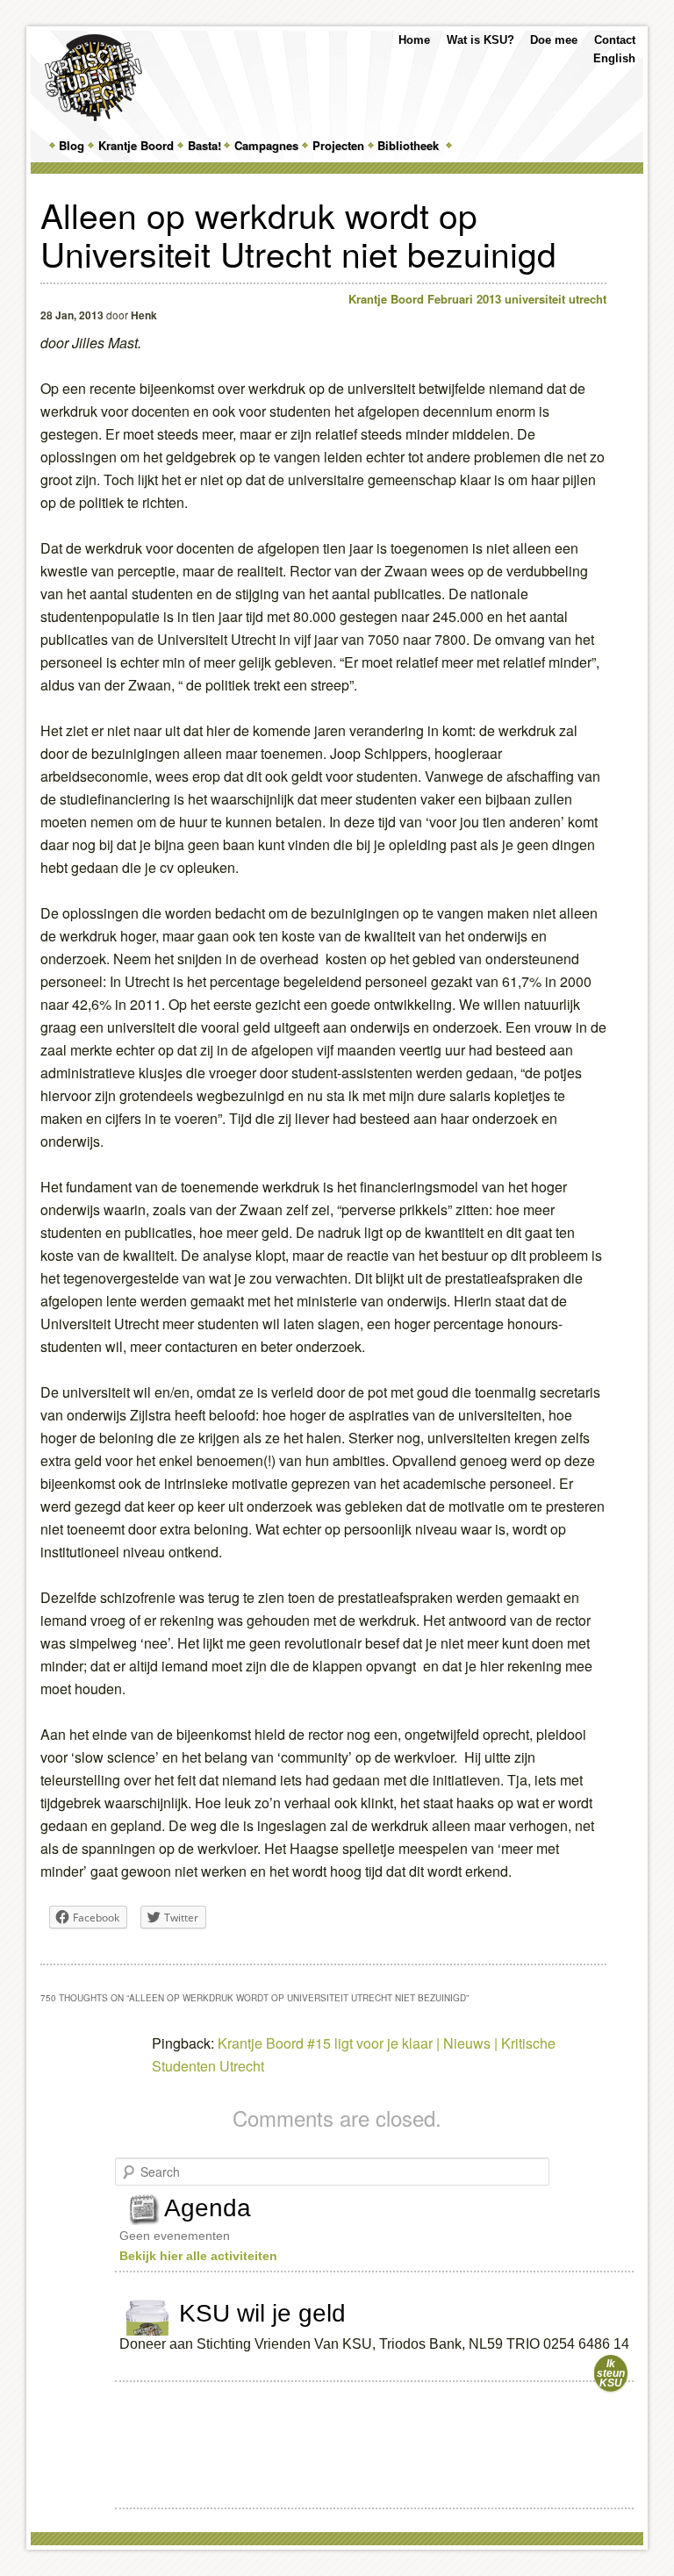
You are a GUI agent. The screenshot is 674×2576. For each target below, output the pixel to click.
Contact (615, 40)
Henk (144, 315)
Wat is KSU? (480, 40)
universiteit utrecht (556, 299)
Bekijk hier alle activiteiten (198, 2256)
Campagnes (266, 145)
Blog (72, 145)
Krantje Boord (136, 145)
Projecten (338, 145)
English (614, 58)
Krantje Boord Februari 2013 (425, 299)
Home (414, 40)
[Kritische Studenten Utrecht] (93, 78)
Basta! (204, 145)
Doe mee (554, 40)
